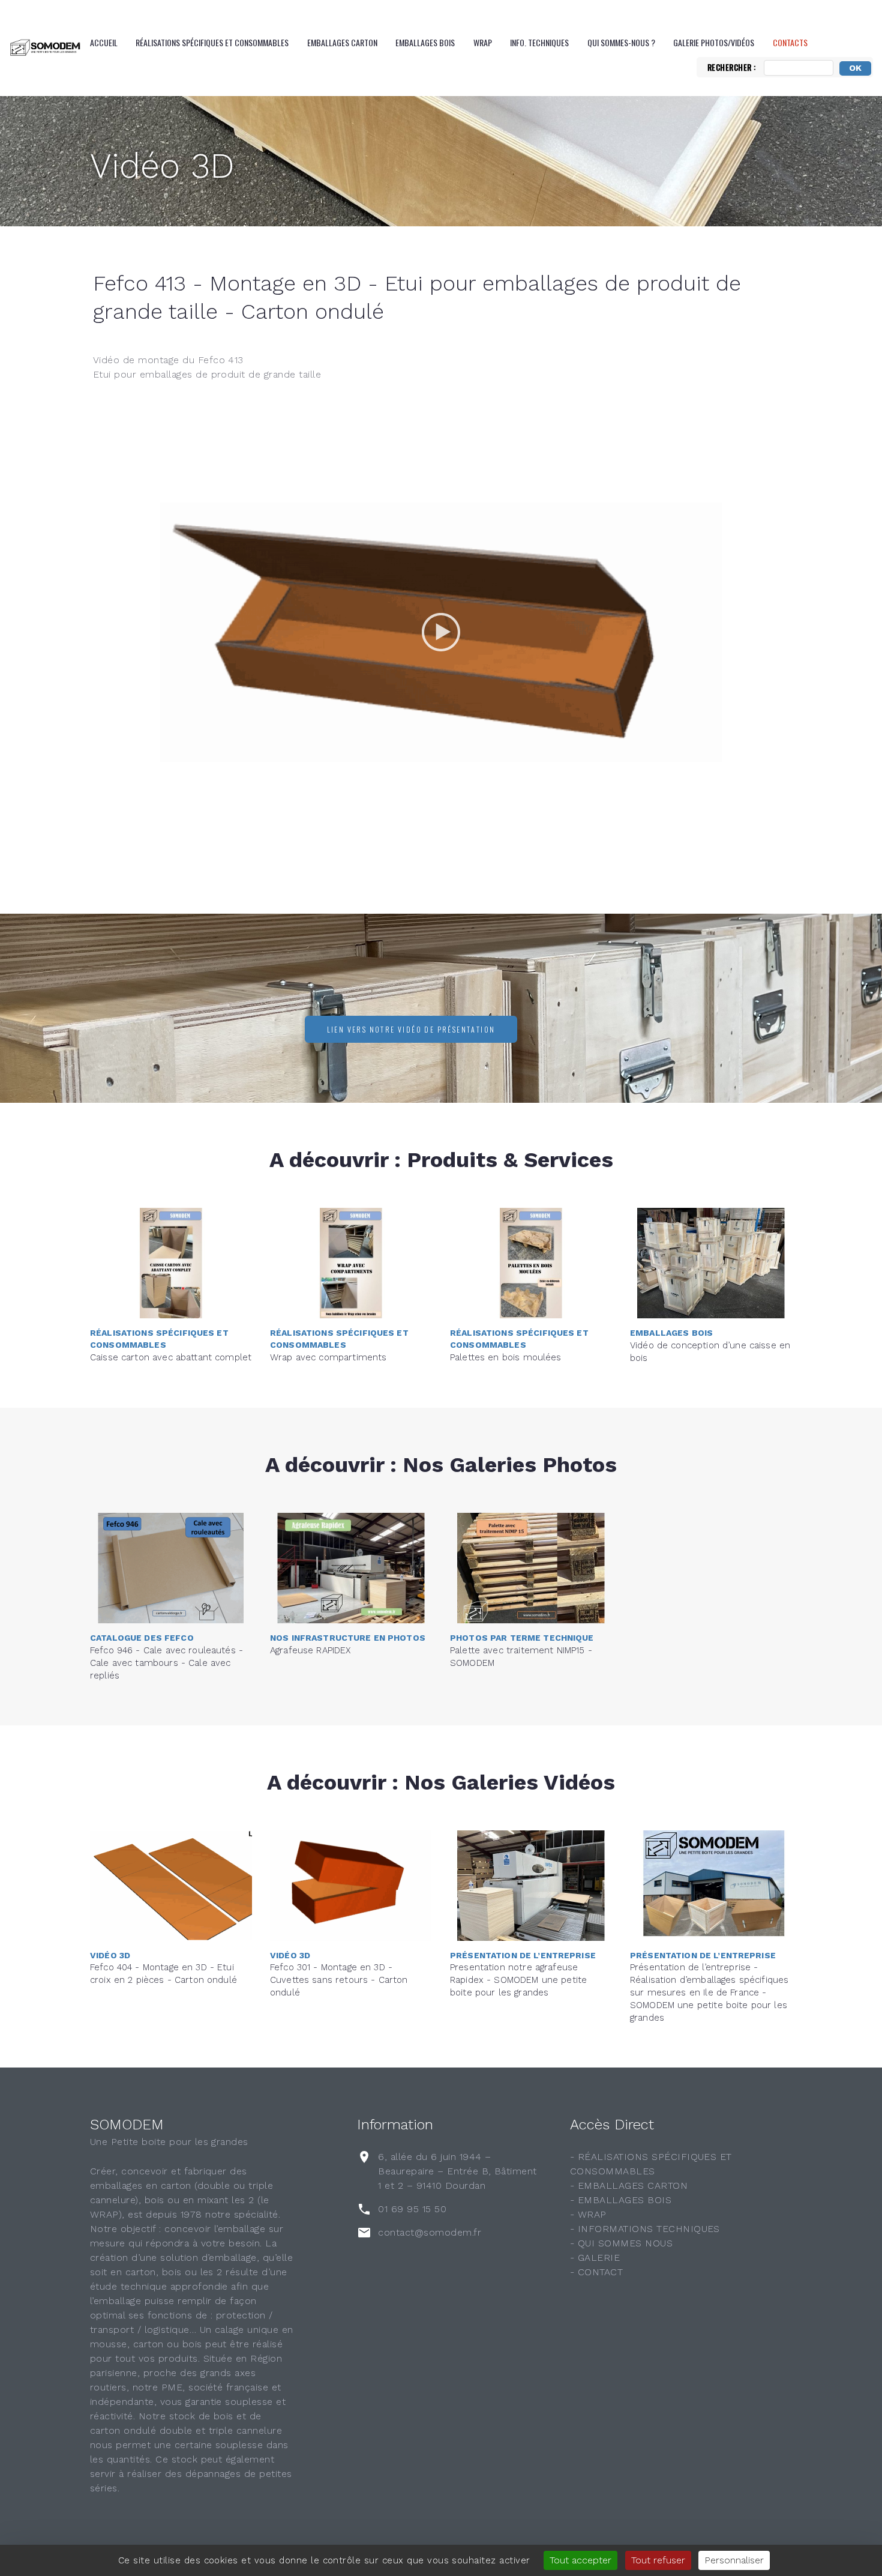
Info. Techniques (539, 43)
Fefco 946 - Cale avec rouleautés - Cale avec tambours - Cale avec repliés (166, 1663)
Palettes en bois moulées (506, 1357)
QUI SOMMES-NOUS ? (621, 43)
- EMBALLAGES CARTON (629, 2185)
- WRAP (588, 2214)
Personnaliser (734, 2560)
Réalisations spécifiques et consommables (212, 43)
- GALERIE (595, 2258)
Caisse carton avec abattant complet (171, 1357)
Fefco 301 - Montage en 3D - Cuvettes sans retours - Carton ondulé (339, 1980)
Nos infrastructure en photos (348, 1638)
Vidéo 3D (162, 166)
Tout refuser (658, 2560)
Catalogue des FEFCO (142, 1638)
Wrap (483, 43)
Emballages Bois (425, 43)
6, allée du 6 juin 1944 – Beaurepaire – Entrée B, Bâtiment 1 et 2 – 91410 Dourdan (457, 2171)
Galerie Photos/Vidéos (714, 43)
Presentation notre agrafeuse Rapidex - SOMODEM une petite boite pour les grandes (518, 1980)
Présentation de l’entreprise (523, 1955)
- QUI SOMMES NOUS (621, 2243)
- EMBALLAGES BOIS (621, 2200)
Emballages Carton (342, 43)
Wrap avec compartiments (328, 1357)
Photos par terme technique (522, 1638)
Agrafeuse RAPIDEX (310, 1650)
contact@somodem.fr (430, 2232)
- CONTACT (596, 2272)
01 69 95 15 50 (412, 2209)
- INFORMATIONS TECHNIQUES (645, 2229)
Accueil (104, 43)
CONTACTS (790, 43)
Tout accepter (580, 2560)
